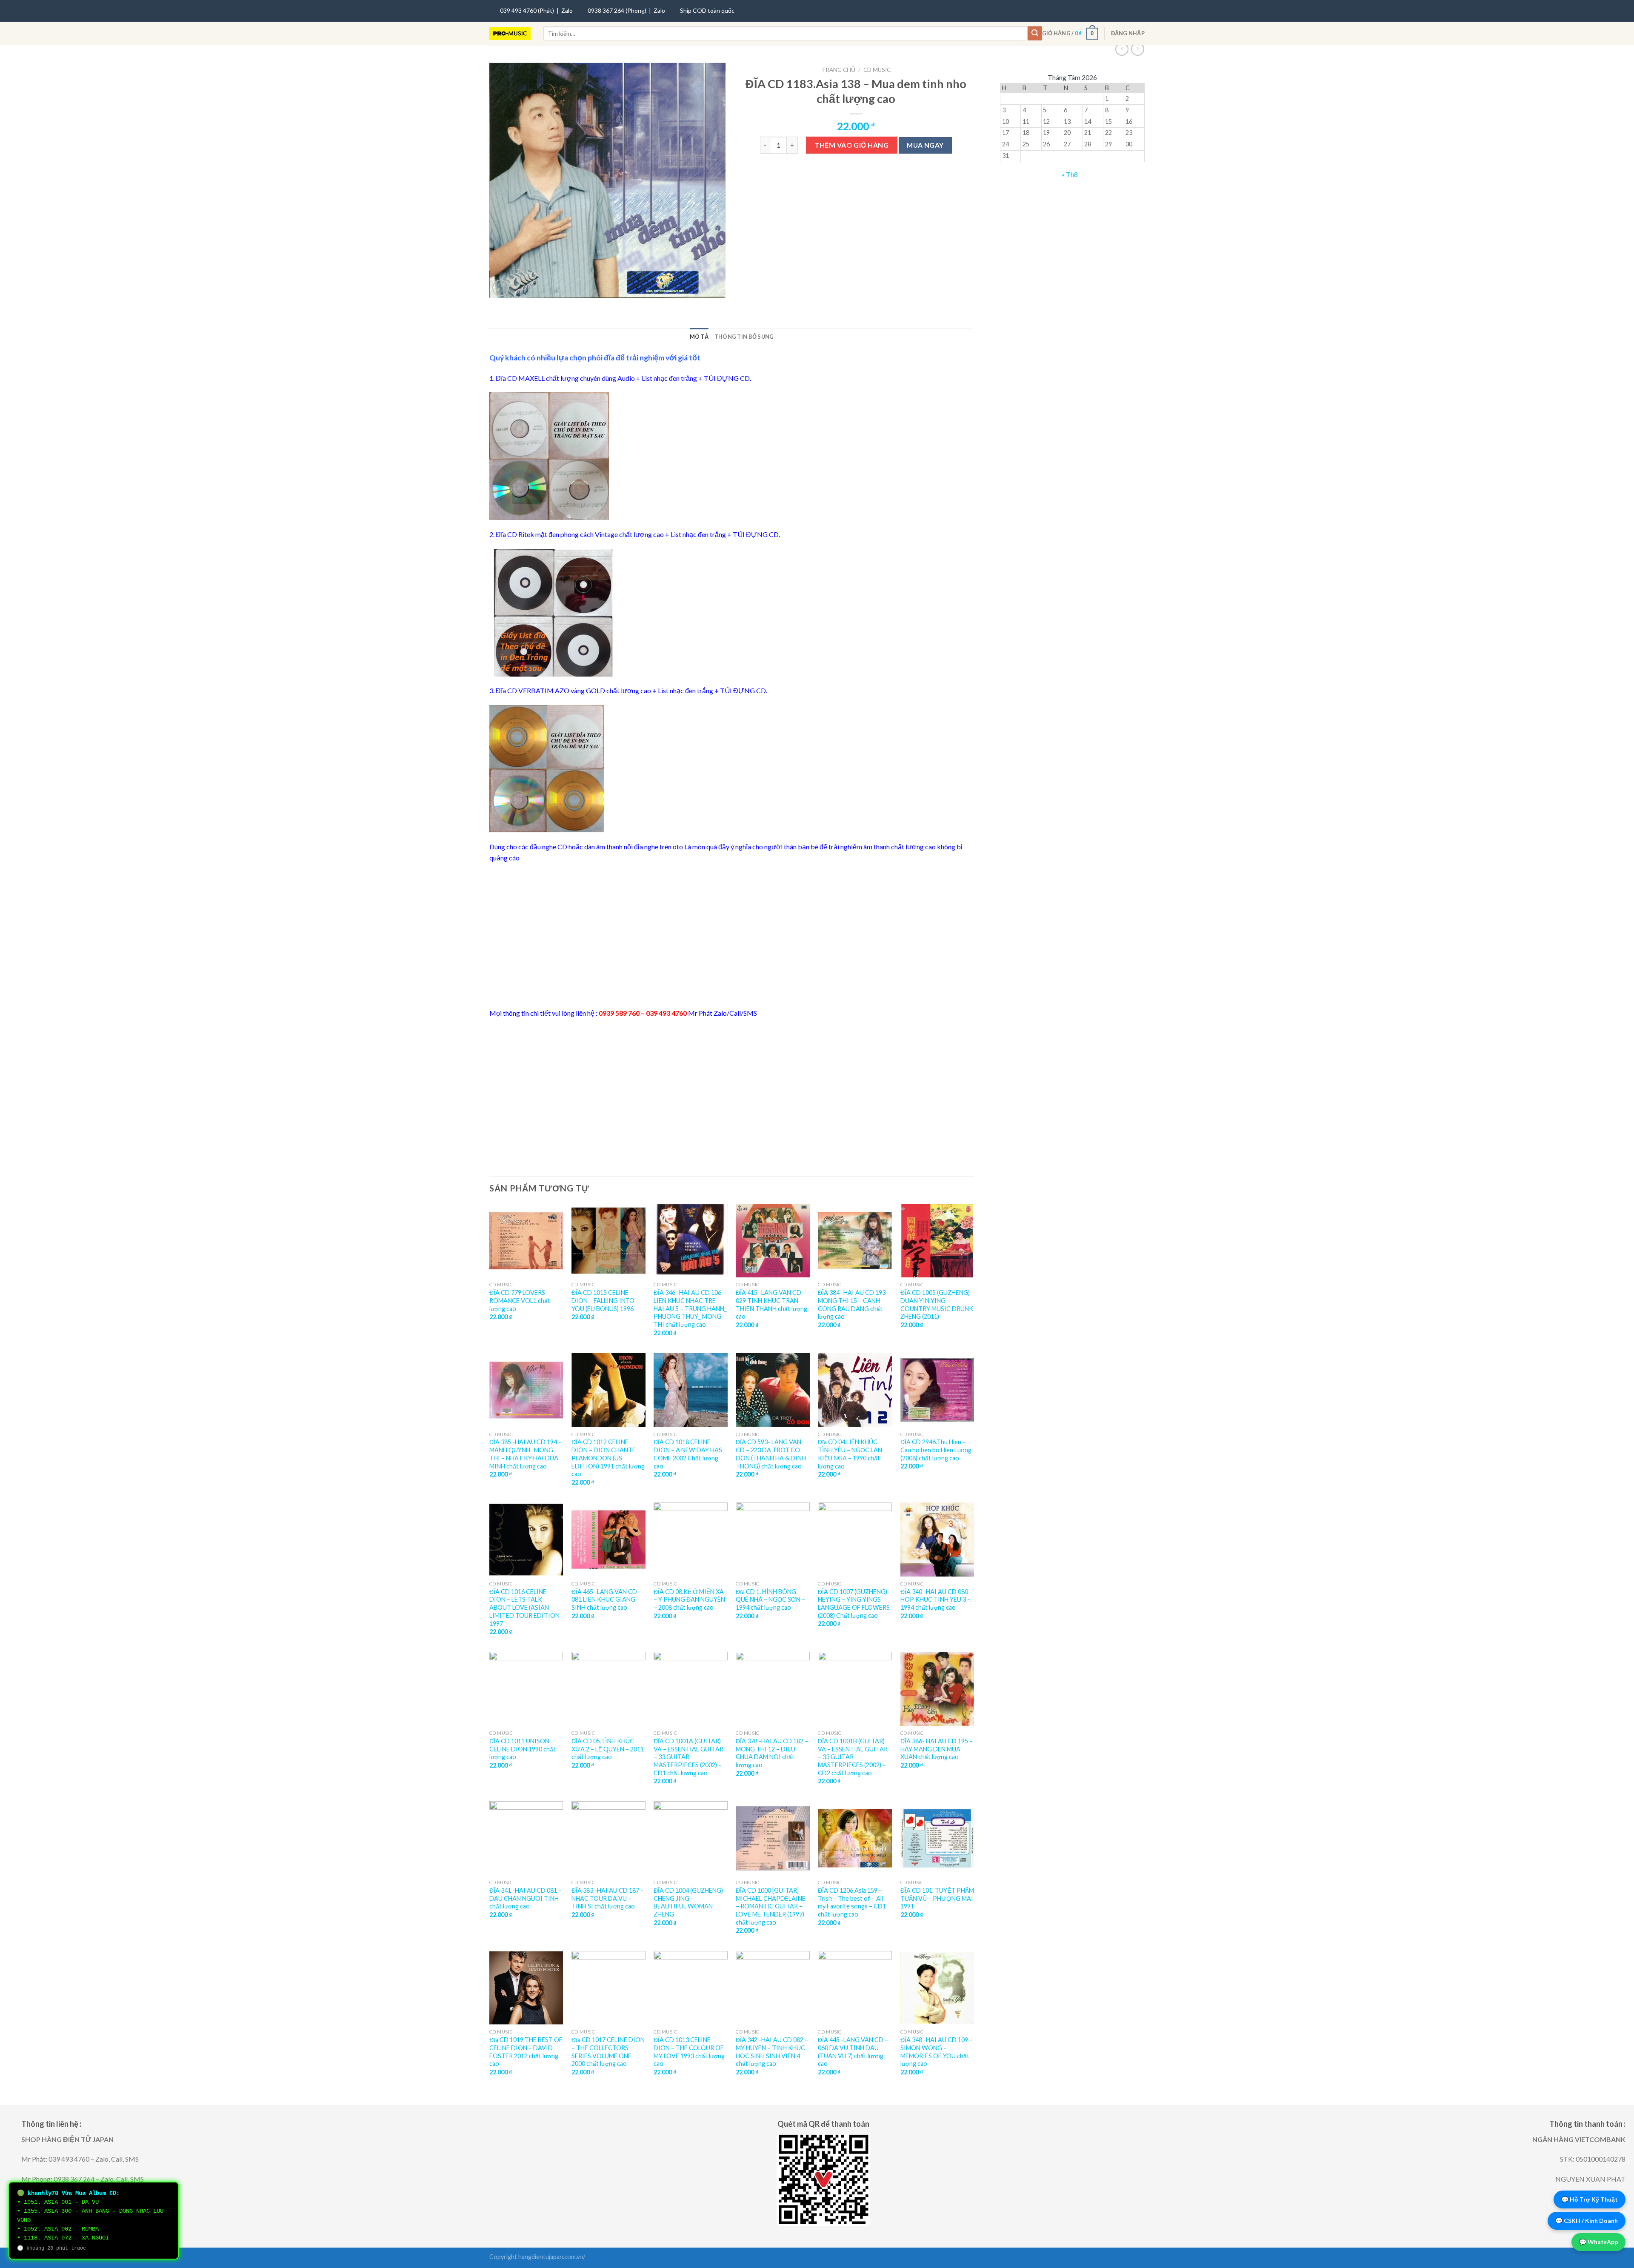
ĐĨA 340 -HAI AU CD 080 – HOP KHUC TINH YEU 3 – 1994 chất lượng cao (937, 1600)
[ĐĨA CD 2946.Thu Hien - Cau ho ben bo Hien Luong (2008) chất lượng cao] (937, 1390)
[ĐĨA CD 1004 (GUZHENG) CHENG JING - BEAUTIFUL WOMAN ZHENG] (691, 1838)
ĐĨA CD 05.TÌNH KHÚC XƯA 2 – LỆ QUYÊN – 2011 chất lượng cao (608, 1749)
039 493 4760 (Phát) (527, 10)
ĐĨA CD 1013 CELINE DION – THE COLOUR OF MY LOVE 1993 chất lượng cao (689, 2052)
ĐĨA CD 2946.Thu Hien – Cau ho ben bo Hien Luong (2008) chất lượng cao (936, 1450)
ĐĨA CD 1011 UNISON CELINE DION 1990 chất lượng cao (523, 1749)
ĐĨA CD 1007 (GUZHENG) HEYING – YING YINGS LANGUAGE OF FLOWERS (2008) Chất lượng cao (854, 1604)
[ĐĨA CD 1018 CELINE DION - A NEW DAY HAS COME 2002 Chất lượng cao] (691, 1390)
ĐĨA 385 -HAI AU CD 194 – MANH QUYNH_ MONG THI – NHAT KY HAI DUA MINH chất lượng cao (526, 1454)
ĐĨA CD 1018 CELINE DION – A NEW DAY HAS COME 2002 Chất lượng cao (688, 1454)
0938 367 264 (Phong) (617, 10)
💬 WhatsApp (1598, 2242)
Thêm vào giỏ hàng (851, 145)
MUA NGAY (925, 145)
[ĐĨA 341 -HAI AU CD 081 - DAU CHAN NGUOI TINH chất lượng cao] (526, 1838)
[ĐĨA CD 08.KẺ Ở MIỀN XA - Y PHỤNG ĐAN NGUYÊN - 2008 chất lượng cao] (691, 1540)
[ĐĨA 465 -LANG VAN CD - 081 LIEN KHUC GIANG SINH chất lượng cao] (608, 1540)
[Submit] (1035, 34)
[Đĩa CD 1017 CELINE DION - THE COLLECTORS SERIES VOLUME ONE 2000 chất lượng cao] (608, 1988)
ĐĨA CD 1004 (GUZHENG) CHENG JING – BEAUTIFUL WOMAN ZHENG (688, 1902)
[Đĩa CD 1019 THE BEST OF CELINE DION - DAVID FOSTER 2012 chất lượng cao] (526, 1988)
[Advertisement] (732, 935)
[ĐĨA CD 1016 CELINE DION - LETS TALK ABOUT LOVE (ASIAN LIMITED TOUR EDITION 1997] (526, 1540)
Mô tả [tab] (699, 337)
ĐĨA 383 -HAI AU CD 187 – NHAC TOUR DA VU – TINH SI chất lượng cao (608, 1898)
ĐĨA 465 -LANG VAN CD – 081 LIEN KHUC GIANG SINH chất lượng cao (607, 1600)
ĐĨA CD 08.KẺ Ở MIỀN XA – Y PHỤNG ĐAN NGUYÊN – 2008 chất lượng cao (689, 1600)
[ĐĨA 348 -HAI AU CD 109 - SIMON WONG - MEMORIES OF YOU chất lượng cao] (937, 1988)
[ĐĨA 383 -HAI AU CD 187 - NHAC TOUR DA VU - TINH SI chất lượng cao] (608, 1838)
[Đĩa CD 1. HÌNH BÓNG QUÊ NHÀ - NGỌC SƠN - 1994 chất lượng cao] (773, 1540)
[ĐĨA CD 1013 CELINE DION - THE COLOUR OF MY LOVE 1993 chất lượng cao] (691, 1988)
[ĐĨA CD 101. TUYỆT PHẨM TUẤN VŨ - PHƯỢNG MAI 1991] (937, 1838)
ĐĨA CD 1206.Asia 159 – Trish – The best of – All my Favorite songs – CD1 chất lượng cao (852, 1902)
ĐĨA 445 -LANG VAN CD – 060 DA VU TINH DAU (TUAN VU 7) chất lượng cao (853, 2052)
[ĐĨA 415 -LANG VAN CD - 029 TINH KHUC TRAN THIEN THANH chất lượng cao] (773, 1241)
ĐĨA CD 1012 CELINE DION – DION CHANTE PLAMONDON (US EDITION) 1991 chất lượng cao (608, 1458)
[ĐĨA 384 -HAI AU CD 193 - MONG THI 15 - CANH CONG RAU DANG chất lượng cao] (855, 1241)
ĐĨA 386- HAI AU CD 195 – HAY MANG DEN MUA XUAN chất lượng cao (937, 1749)
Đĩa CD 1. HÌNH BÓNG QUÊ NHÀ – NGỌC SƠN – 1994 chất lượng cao (770, 1600)
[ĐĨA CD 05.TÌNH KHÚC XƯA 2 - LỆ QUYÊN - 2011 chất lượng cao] (608, 1689)
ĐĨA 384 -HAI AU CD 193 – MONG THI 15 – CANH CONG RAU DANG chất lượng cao (854, 1304)
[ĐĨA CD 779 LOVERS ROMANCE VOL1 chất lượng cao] (526, 1241)
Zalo (567, 10)
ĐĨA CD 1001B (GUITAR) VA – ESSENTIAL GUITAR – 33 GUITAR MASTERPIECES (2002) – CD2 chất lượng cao (853, 1757)
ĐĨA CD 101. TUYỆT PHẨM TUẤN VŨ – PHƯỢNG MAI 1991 (937, 1898)
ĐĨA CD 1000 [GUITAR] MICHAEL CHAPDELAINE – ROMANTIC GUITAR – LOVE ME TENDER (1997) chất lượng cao (771, 1906)
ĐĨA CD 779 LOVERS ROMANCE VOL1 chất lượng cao (520, 1300)
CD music (877, 70)
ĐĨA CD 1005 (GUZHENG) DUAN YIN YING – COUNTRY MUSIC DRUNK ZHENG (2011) (937, 1304)
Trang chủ (838, 70)
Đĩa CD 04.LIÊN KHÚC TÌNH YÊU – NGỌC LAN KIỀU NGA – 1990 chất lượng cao (850, 1454)
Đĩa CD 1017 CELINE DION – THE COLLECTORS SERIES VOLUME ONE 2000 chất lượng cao (608, 2052)
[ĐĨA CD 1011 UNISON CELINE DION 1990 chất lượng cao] (526, 1689)
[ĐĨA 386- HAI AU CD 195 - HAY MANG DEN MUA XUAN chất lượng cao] (937, 1689)
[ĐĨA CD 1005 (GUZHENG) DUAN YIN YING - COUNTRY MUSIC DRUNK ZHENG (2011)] (937, 1241)
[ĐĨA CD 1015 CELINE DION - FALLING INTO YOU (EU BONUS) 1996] (608, 1241)
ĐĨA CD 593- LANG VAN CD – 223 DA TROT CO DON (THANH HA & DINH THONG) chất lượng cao (771, 1454)
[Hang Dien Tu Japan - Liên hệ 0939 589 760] (510, 34)
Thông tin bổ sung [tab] (744, 337)
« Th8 (1070, 174)
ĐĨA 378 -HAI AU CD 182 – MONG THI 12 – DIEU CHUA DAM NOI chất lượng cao (772, 1753)
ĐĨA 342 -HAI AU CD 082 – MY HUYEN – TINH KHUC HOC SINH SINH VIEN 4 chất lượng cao (772, 2052)
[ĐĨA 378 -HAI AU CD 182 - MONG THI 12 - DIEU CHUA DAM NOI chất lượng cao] (773, 1689)
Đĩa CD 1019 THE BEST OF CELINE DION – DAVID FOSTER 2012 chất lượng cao (526, 2052)
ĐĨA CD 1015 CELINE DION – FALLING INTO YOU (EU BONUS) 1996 (603, 1300)
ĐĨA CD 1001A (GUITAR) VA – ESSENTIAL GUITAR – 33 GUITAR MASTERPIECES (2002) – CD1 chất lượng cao (688, 1757)
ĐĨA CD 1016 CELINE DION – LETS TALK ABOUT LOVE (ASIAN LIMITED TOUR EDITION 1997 (524, 1608)
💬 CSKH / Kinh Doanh (1587, 2221)
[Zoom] (501, 288)
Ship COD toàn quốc (707, 10)
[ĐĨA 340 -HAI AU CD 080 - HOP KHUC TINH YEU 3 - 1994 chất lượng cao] (937, 1540)
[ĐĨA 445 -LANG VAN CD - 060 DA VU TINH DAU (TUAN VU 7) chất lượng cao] (855, 1988)
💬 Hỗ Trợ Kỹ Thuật (1590, 2199)
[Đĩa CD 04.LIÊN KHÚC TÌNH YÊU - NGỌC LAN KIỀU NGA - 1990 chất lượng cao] (855, 1390)
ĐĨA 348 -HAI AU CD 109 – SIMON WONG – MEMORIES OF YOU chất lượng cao (937, 2052)
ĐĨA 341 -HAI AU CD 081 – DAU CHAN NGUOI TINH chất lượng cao (526, 1898)
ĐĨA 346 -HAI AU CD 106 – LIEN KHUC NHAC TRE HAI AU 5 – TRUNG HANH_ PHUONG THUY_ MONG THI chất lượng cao (690, 1308)
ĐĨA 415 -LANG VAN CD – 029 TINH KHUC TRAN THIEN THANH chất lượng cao (771, 1304)
